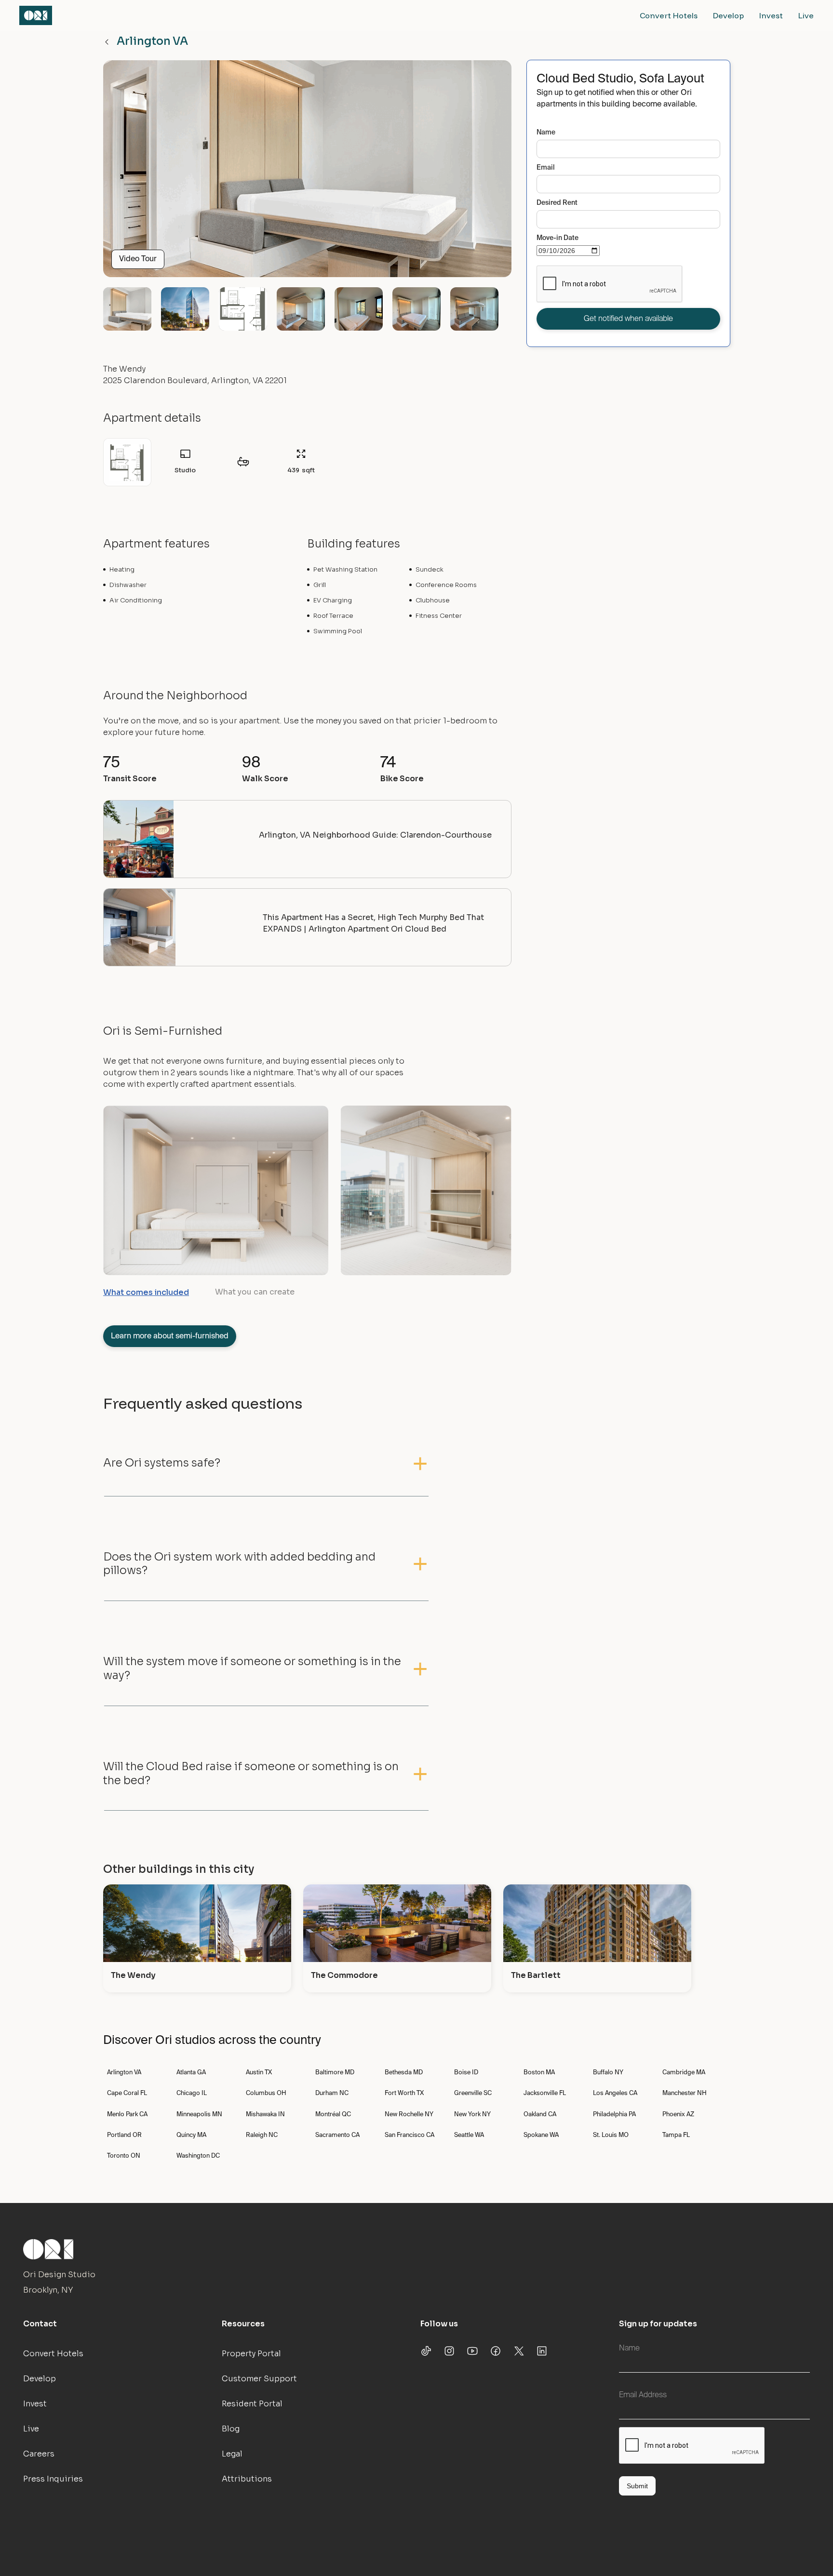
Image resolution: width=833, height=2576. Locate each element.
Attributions (247, 2479)
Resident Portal (252, 2404)
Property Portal (251, 2354)
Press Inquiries (53, 2479)
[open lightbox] (307, 173)
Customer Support (259, 2379)
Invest (771, 15)
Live (806, 15)
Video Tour (138, 259)
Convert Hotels (669, 15)
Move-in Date (558, 238)
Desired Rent (557, 203)
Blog (231, 2429)
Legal (232, 2454)
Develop (728, 15)
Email (546, 168)
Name (546, 133)
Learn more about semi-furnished (170, 1336)
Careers (39, 2454)
